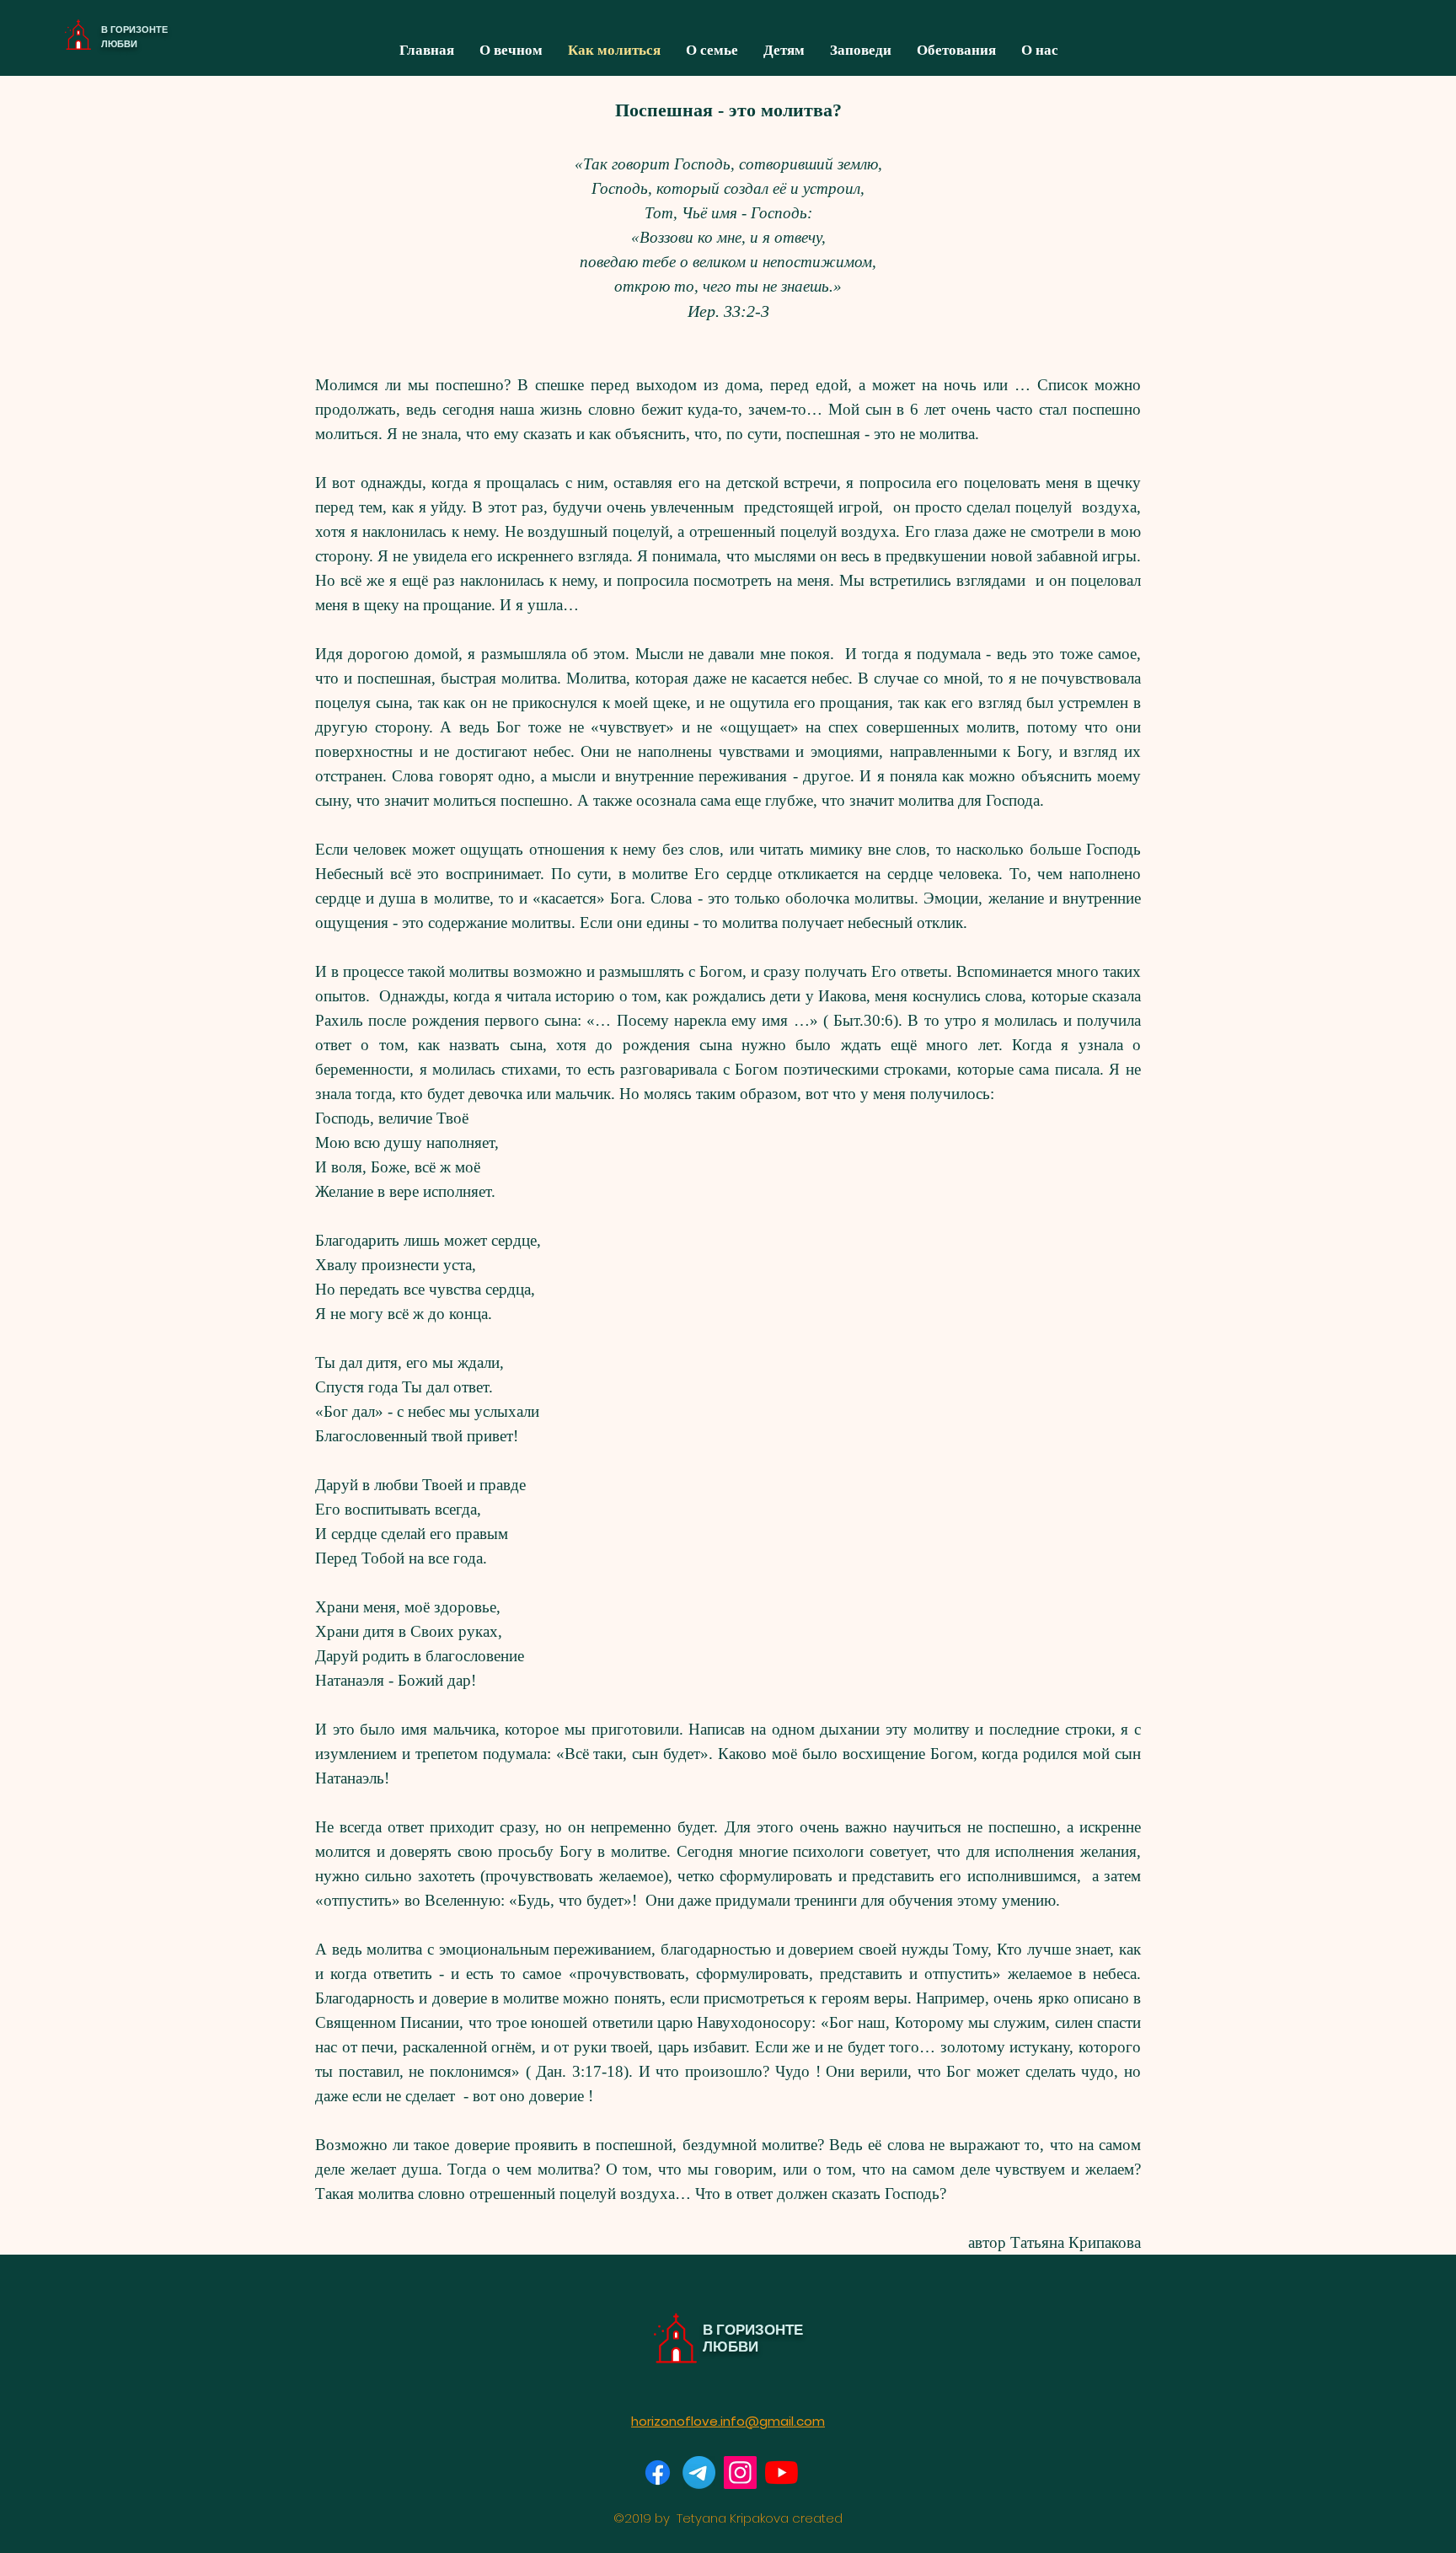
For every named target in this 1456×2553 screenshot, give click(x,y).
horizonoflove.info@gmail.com (728, 2421)
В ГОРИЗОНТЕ (753, 2330)
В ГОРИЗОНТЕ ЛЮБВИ (134, 37)
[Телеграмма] (699, 2473)
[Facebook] (658, 2473)
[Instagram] (740, 2473)
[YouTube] (782, 2473)
